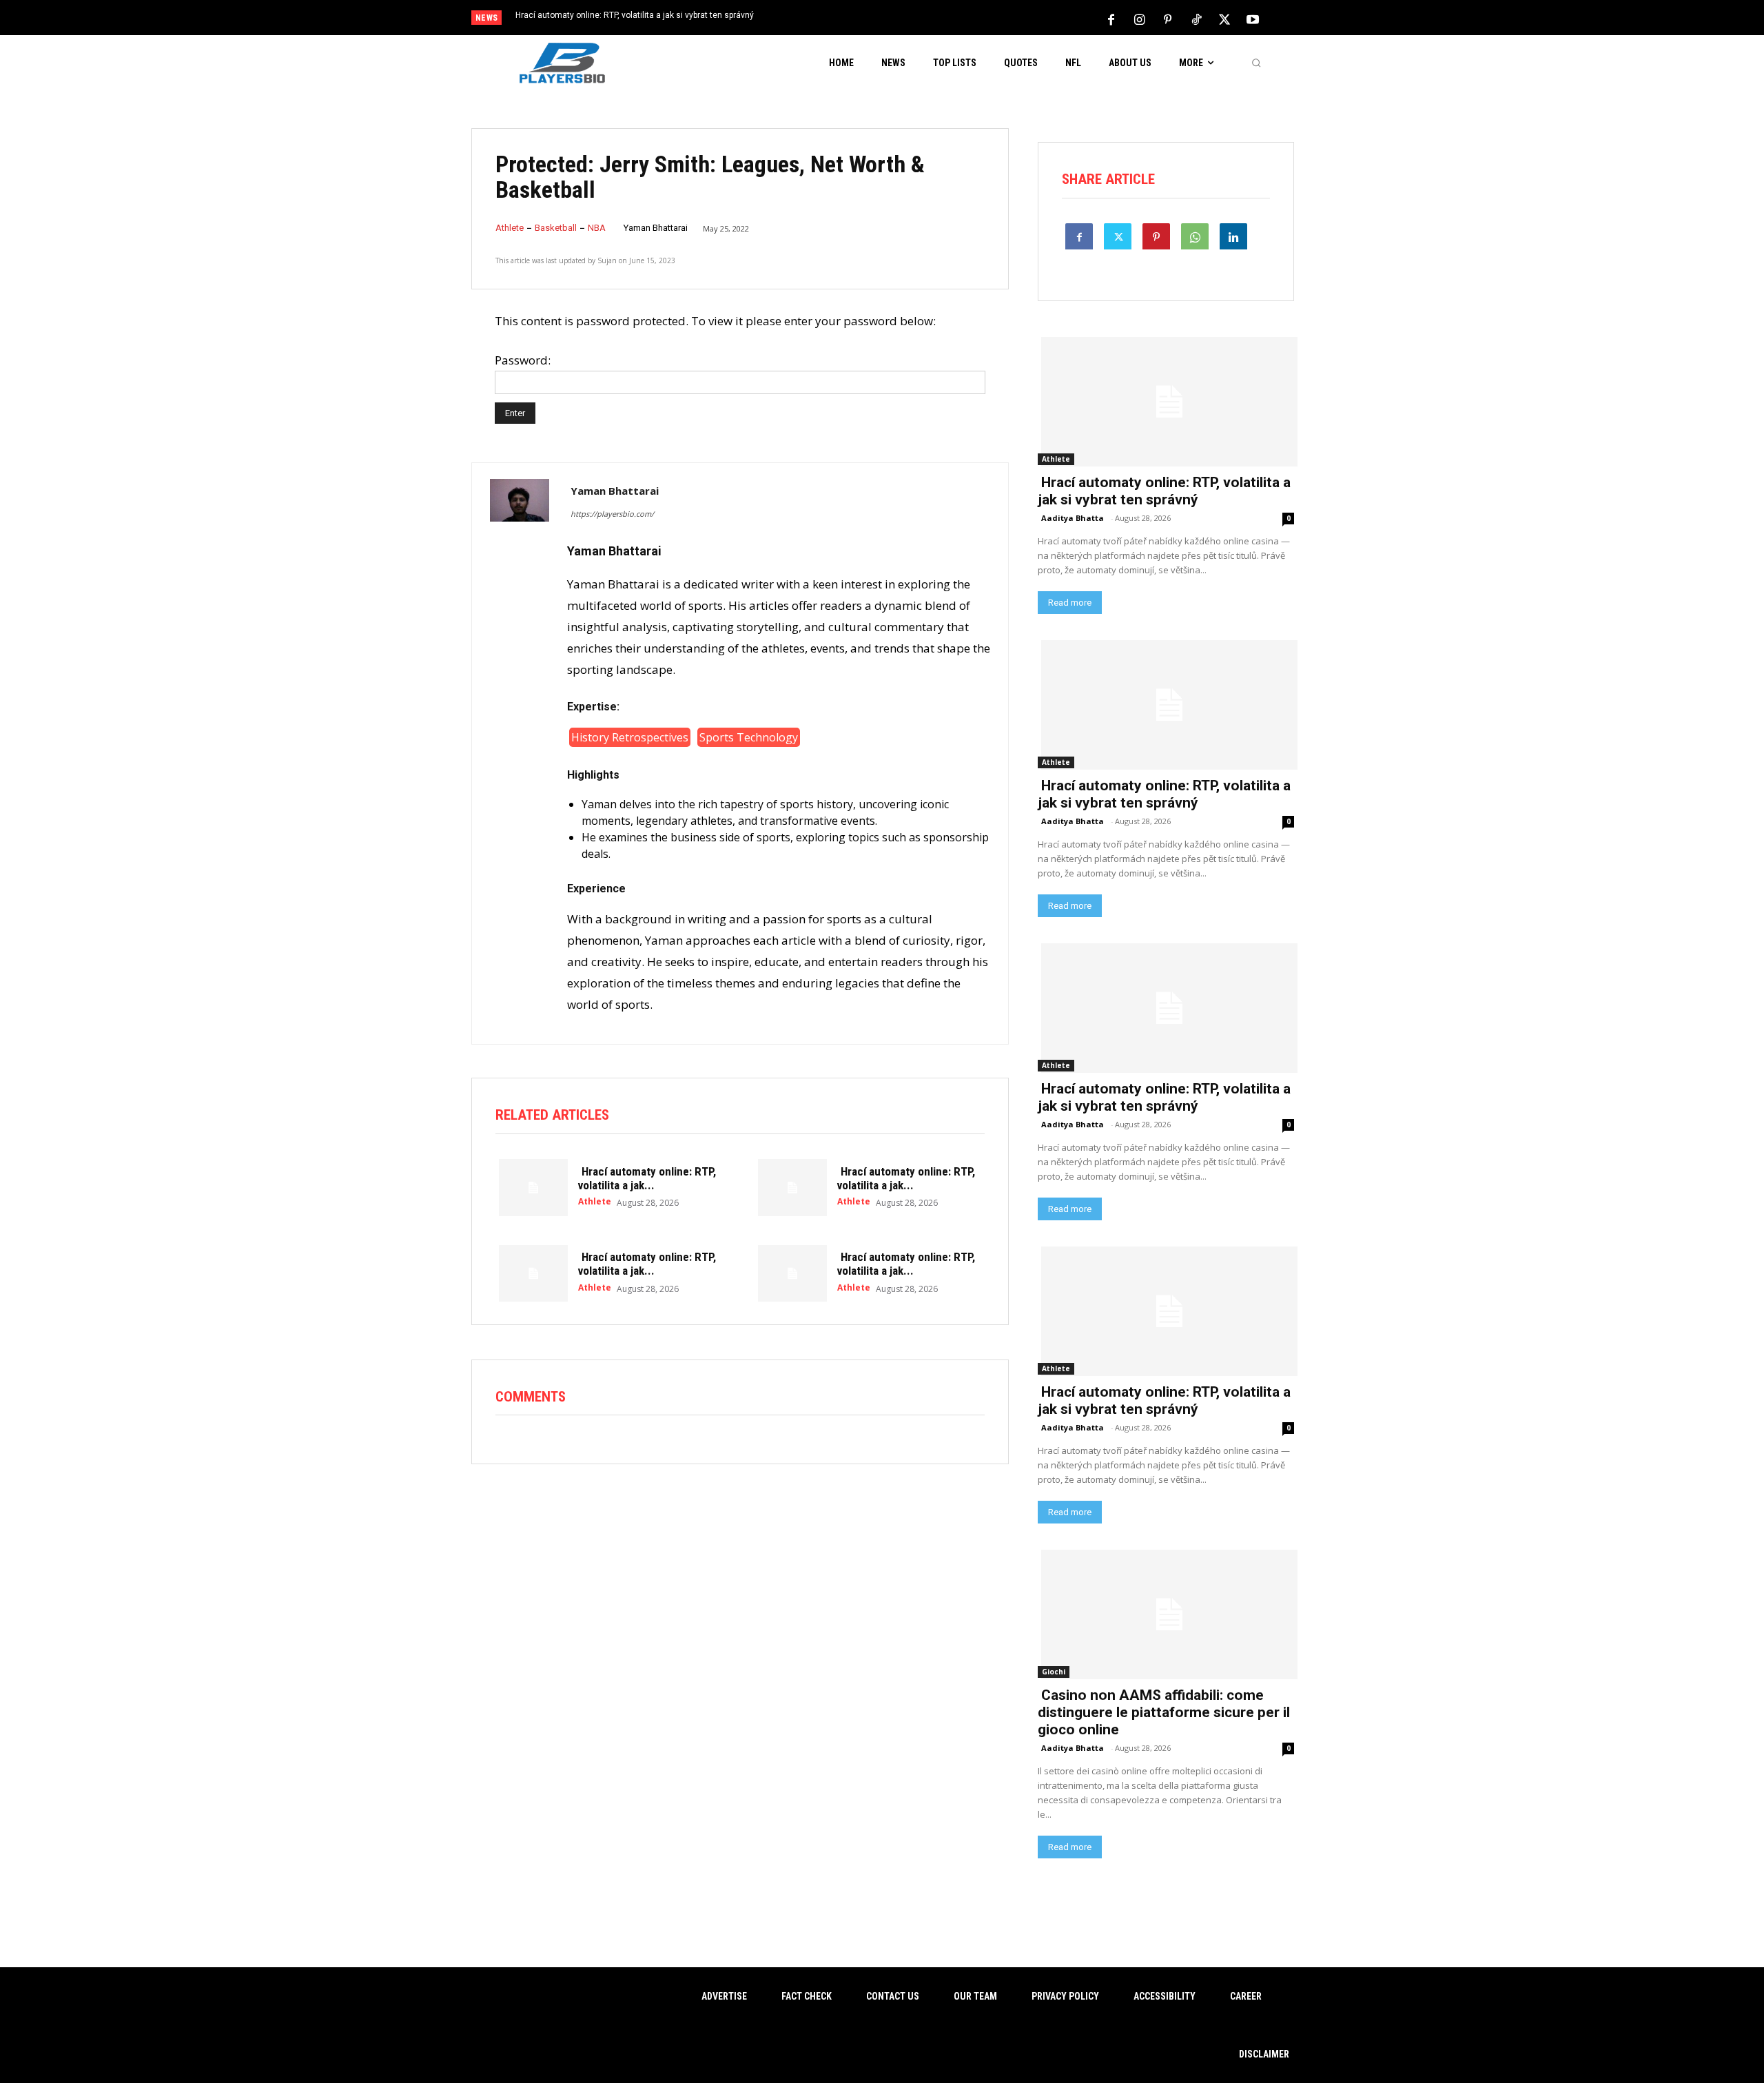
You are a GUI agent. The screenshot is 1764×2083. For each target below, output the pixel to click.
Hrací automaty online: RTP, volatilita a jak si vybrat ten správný (635, 15)
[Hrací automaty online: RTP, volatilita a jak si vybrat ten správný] (530, 1186)
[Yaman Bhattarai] (520, 753)
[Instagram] (1140, 19)
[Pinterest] (1168, 19)
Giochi (1054, 1672)
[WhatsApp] (1195, 236)
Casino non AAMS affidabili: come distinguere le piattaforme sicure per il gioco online (1164, 1712)
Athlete (510, 228)
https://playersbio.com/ (612, 514)
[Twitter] (1224, 19)
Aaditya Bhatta (1073, 518)
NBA (597, 228)
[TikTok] (1196, 19)
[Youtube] (1253, 19)
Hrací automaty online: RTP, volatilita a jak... (647, 1178)
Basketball (556, 228)
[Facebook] (1111, 19)
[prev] (906, 19)
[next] (928, 19)
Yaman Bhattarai (656, 228)
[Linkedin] (1233, 236)
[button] (1256, 63)
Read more (1070, 603)
